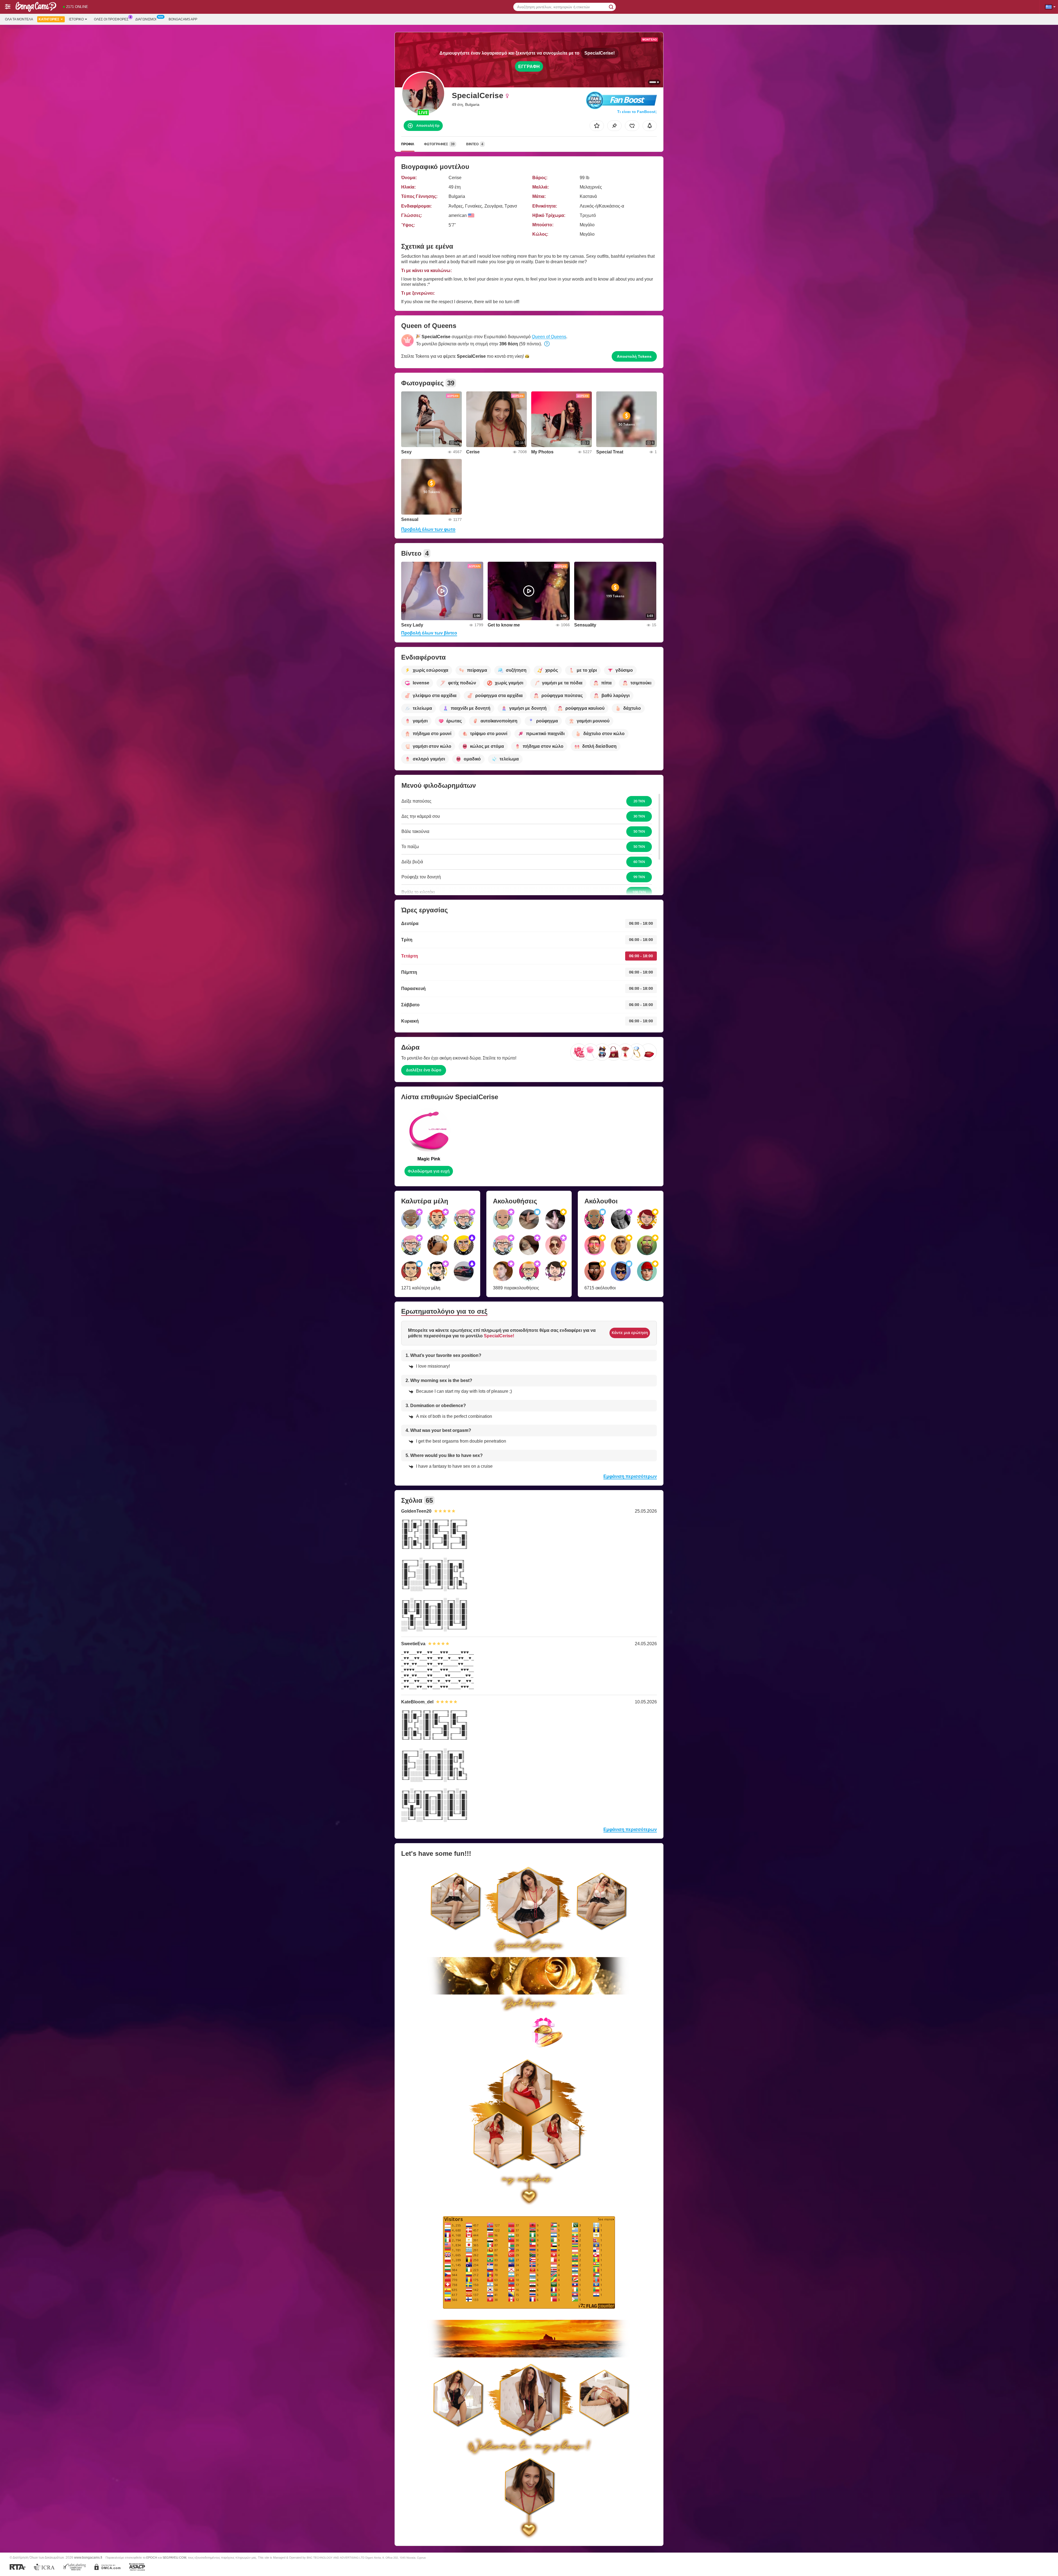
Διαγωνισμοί (146, 19)
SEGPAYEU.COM (174, 2558)
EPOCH (152, 2558)
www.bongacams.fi (88, 2557)
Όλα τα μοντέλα (19, 19)
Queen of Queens (549, 337)
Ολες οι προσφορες (111, 19)
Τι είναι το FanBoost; (637, 112)
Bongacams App (183, 19)
